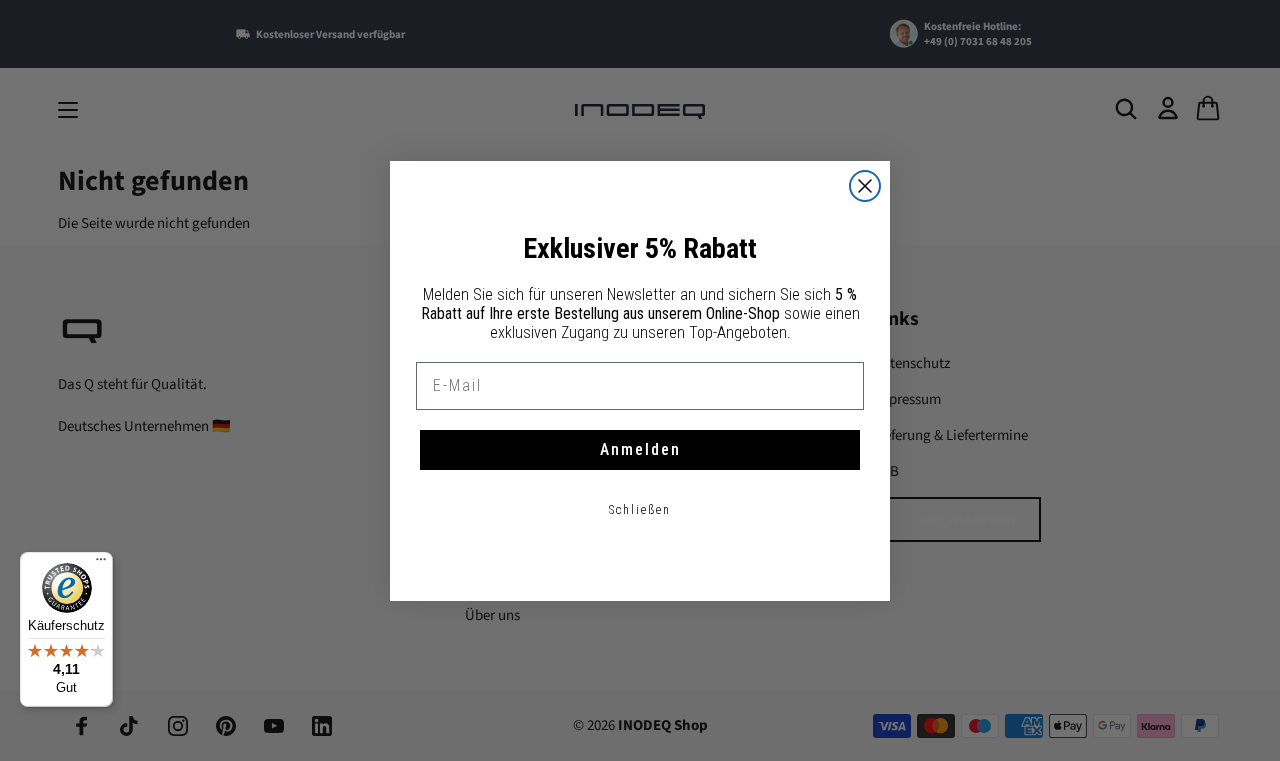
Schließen (640, 510)
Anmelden (640, 449)
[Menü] (101, 564)
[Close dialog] (865, 186)
